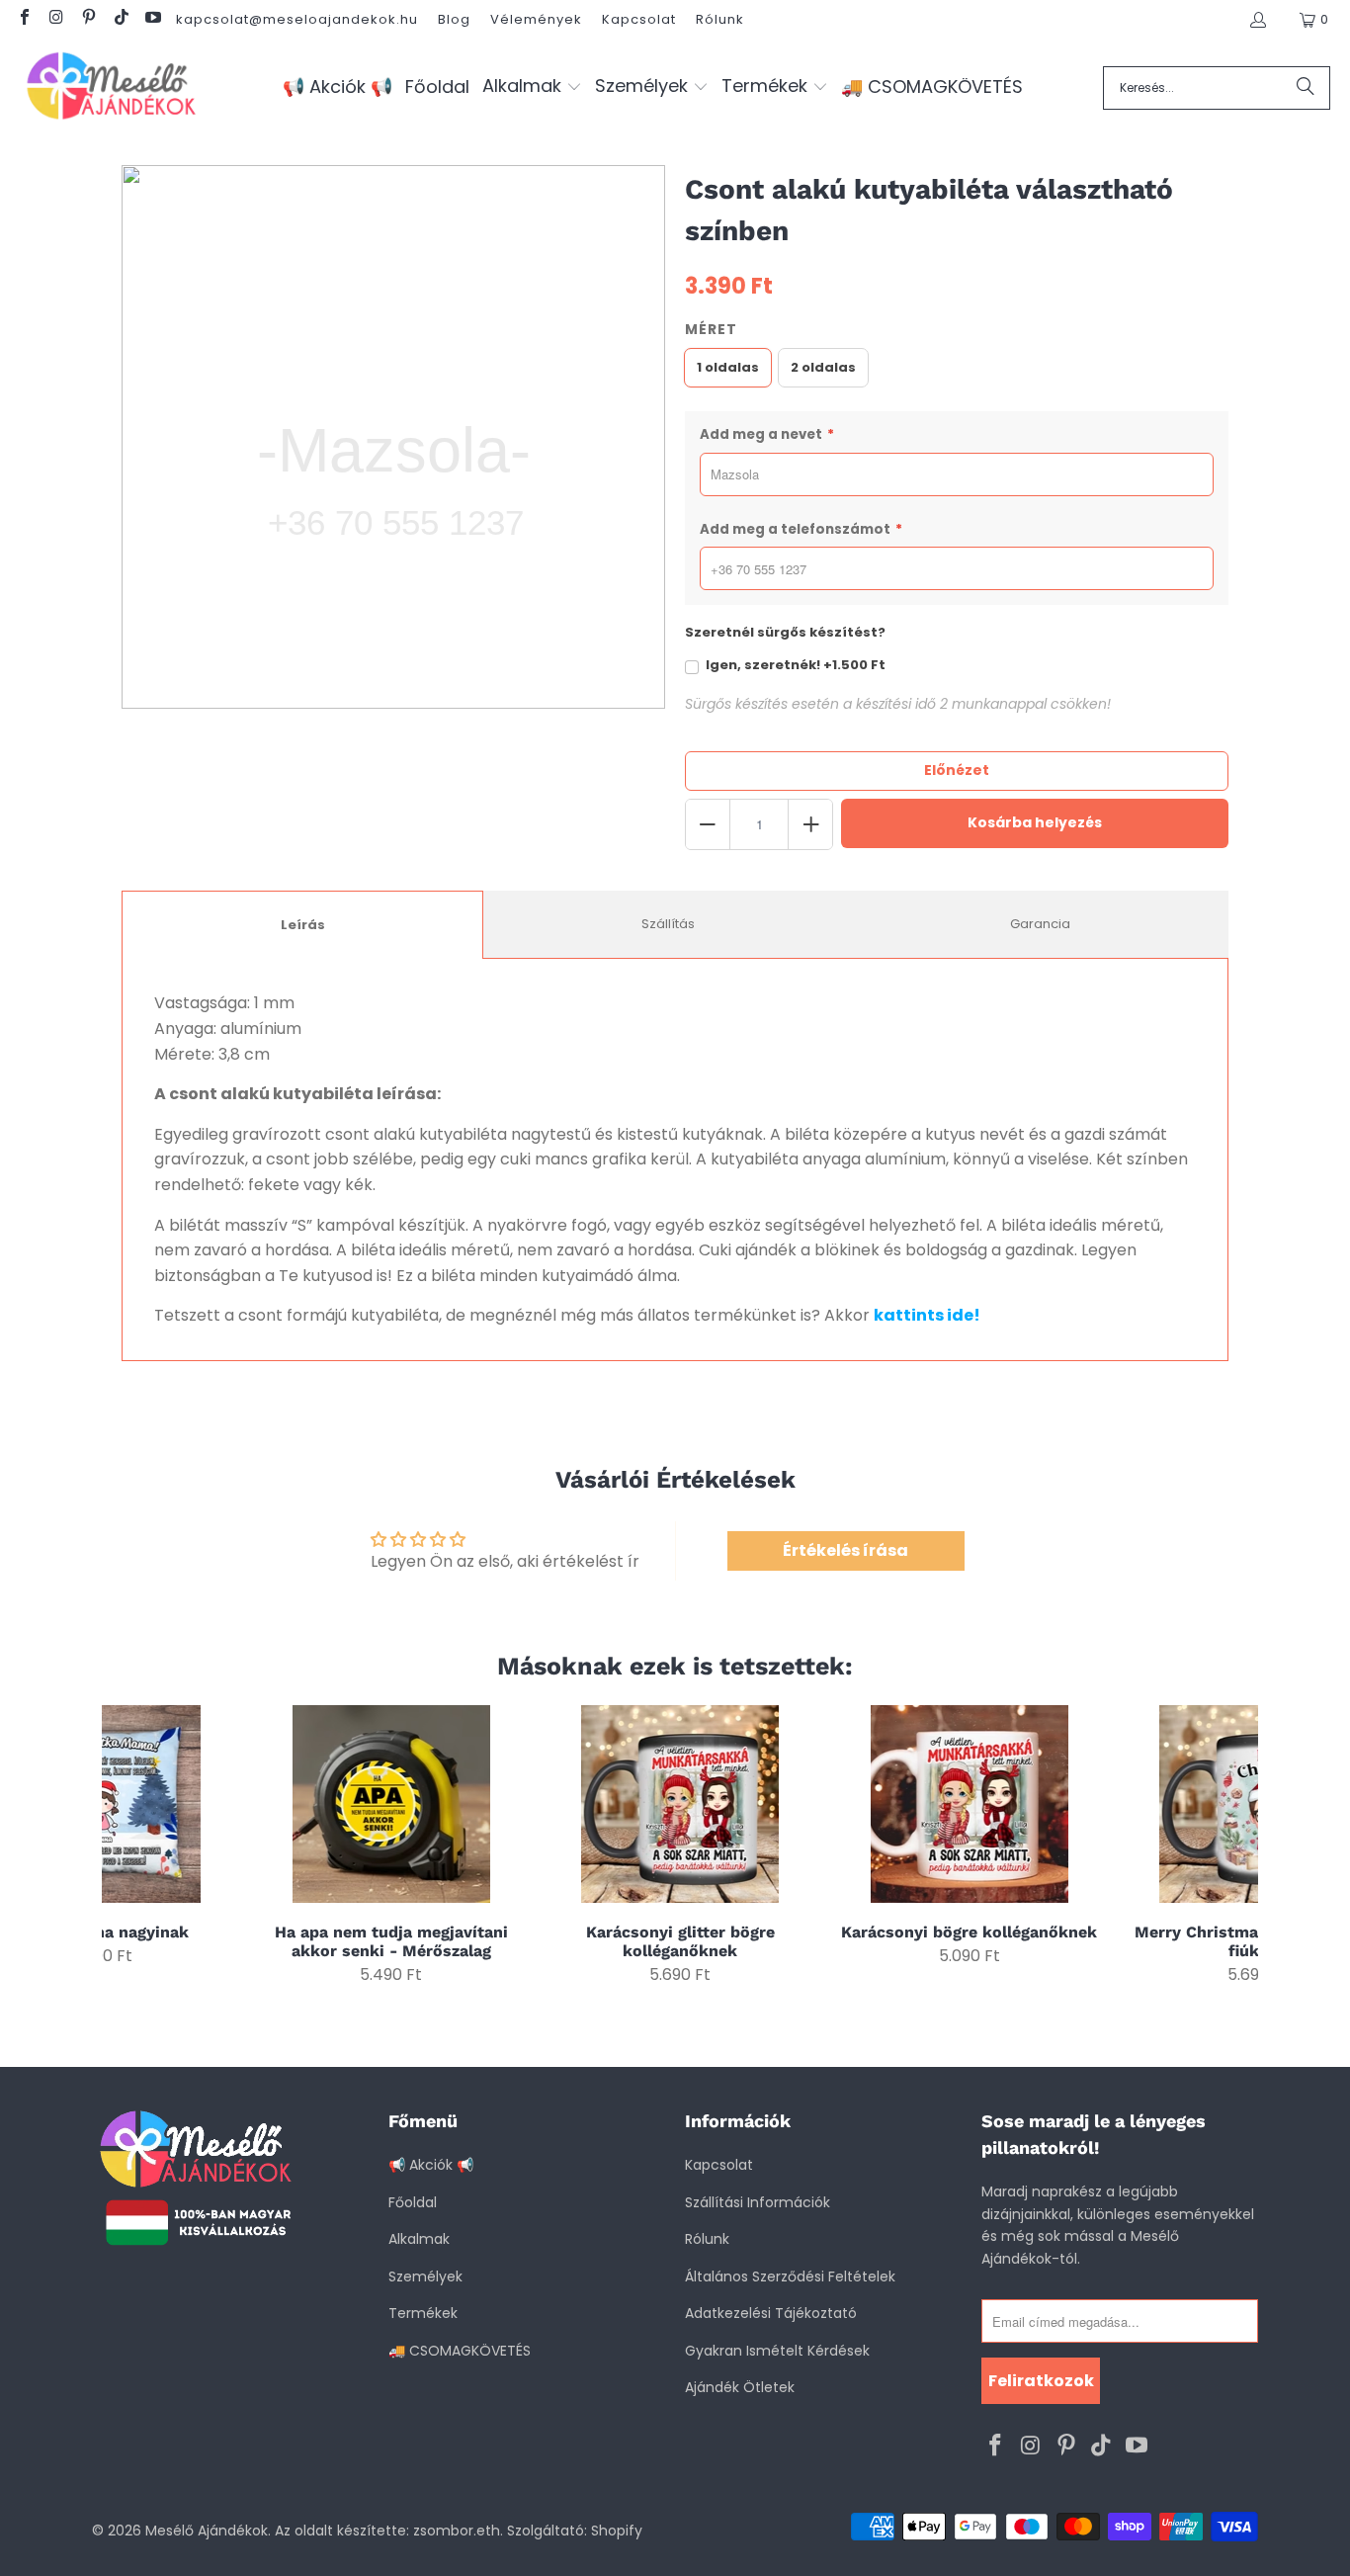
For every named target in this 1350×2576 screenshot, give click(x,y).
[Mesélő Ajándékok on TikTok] (120, 19)
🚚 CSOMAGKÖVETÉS (460, 2351)
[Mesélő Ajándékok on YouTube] (152, 19)
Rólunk (720, 19)
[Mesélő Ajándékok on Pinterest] (88, 19)
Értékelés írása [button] (845, 1550)
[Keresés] (1306, 88)
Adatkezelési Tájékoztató (771, 2313)
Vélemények (536, 19)
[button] (532, 87)
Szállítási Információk (758, 2202)
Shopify (617, 2531)
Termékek (423, 2313)
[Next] (1231, 1845)
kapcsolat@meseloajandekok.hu (297, 19)
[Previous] (130, 1845)
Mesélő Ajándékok (207, 2531)
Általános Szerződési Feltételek (790, 2276)
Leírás (303, 925)
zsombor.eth (457, 2531)
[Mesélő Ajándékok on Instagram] (55, 19)
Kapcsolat (639, 19)
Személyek (425, 2276)
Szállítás (668, 924)
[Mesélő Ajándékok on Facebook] (24, 19)
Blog (454, 19)
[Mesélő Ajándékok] (111, 87)
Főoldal (413, 2202)
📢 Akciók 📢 (431, 2165)
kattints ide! (927, 1315)
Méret (711, 329)
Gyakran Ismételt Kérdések (777, 2351)
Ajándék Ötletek (740, 2387)
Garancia (1040, 924)
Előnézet (957, 770)
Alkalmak (419, 2239)
